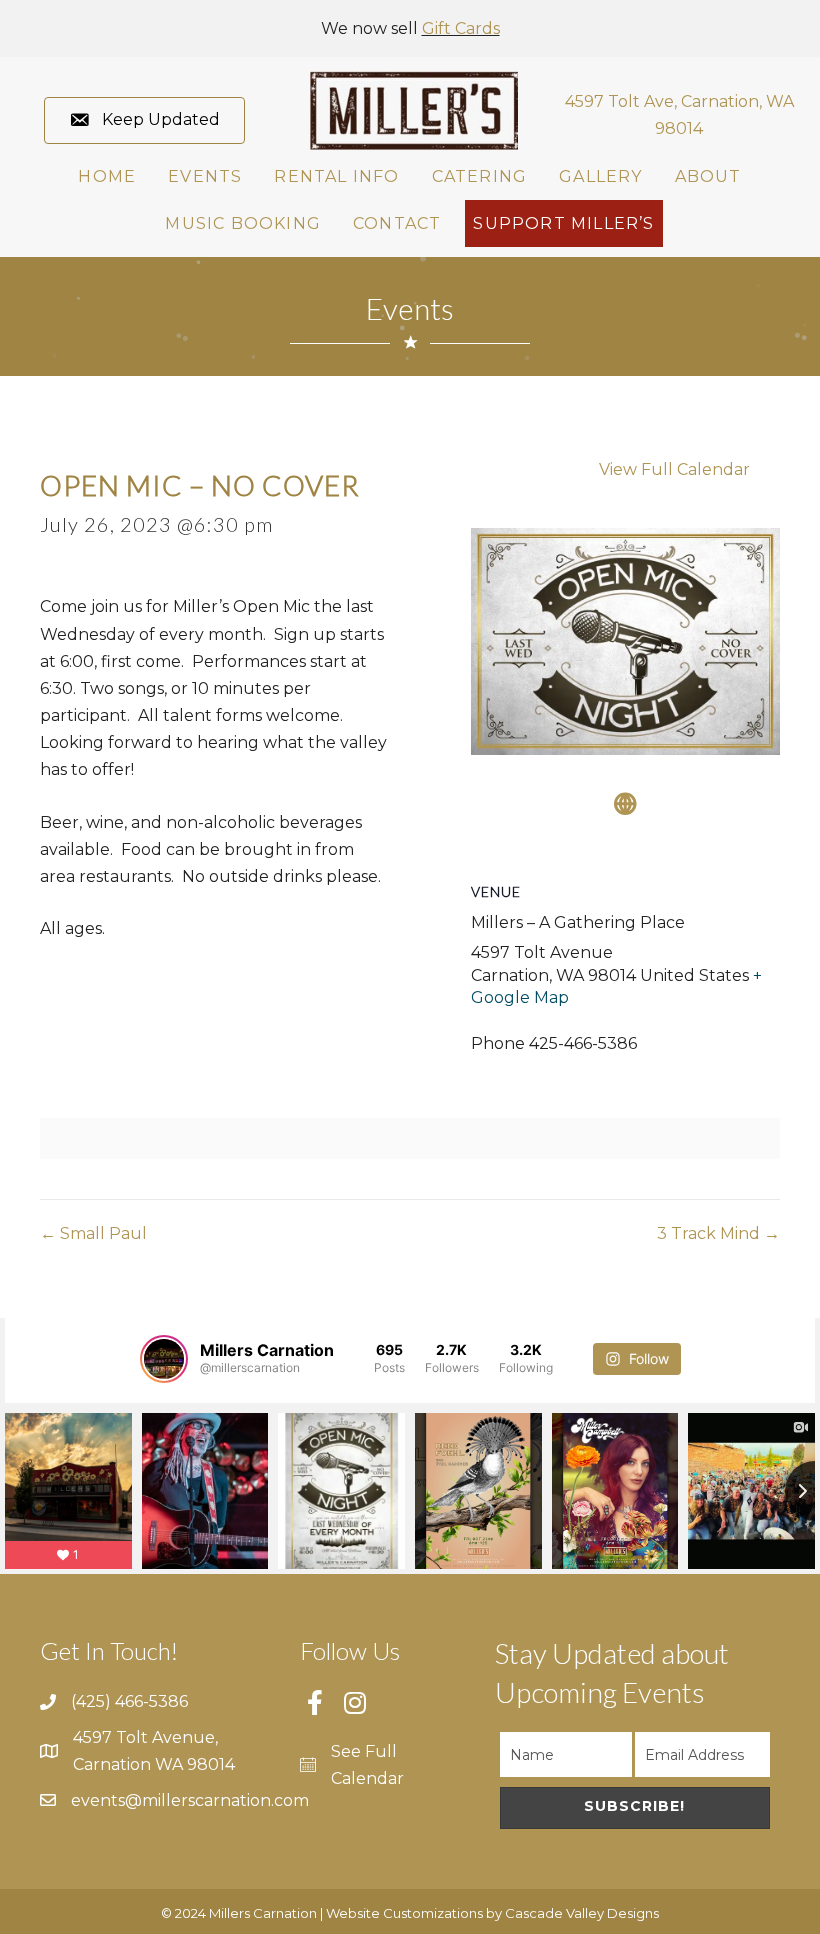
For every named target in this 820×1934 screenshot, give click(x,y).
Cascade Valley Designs (582, 1913)
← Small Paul (93, 1233)
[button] (144, 120)
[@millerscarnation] (164, 1359)
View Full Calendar (674, 469)
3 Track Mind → (718, 1233)
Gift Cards (461, 28)
